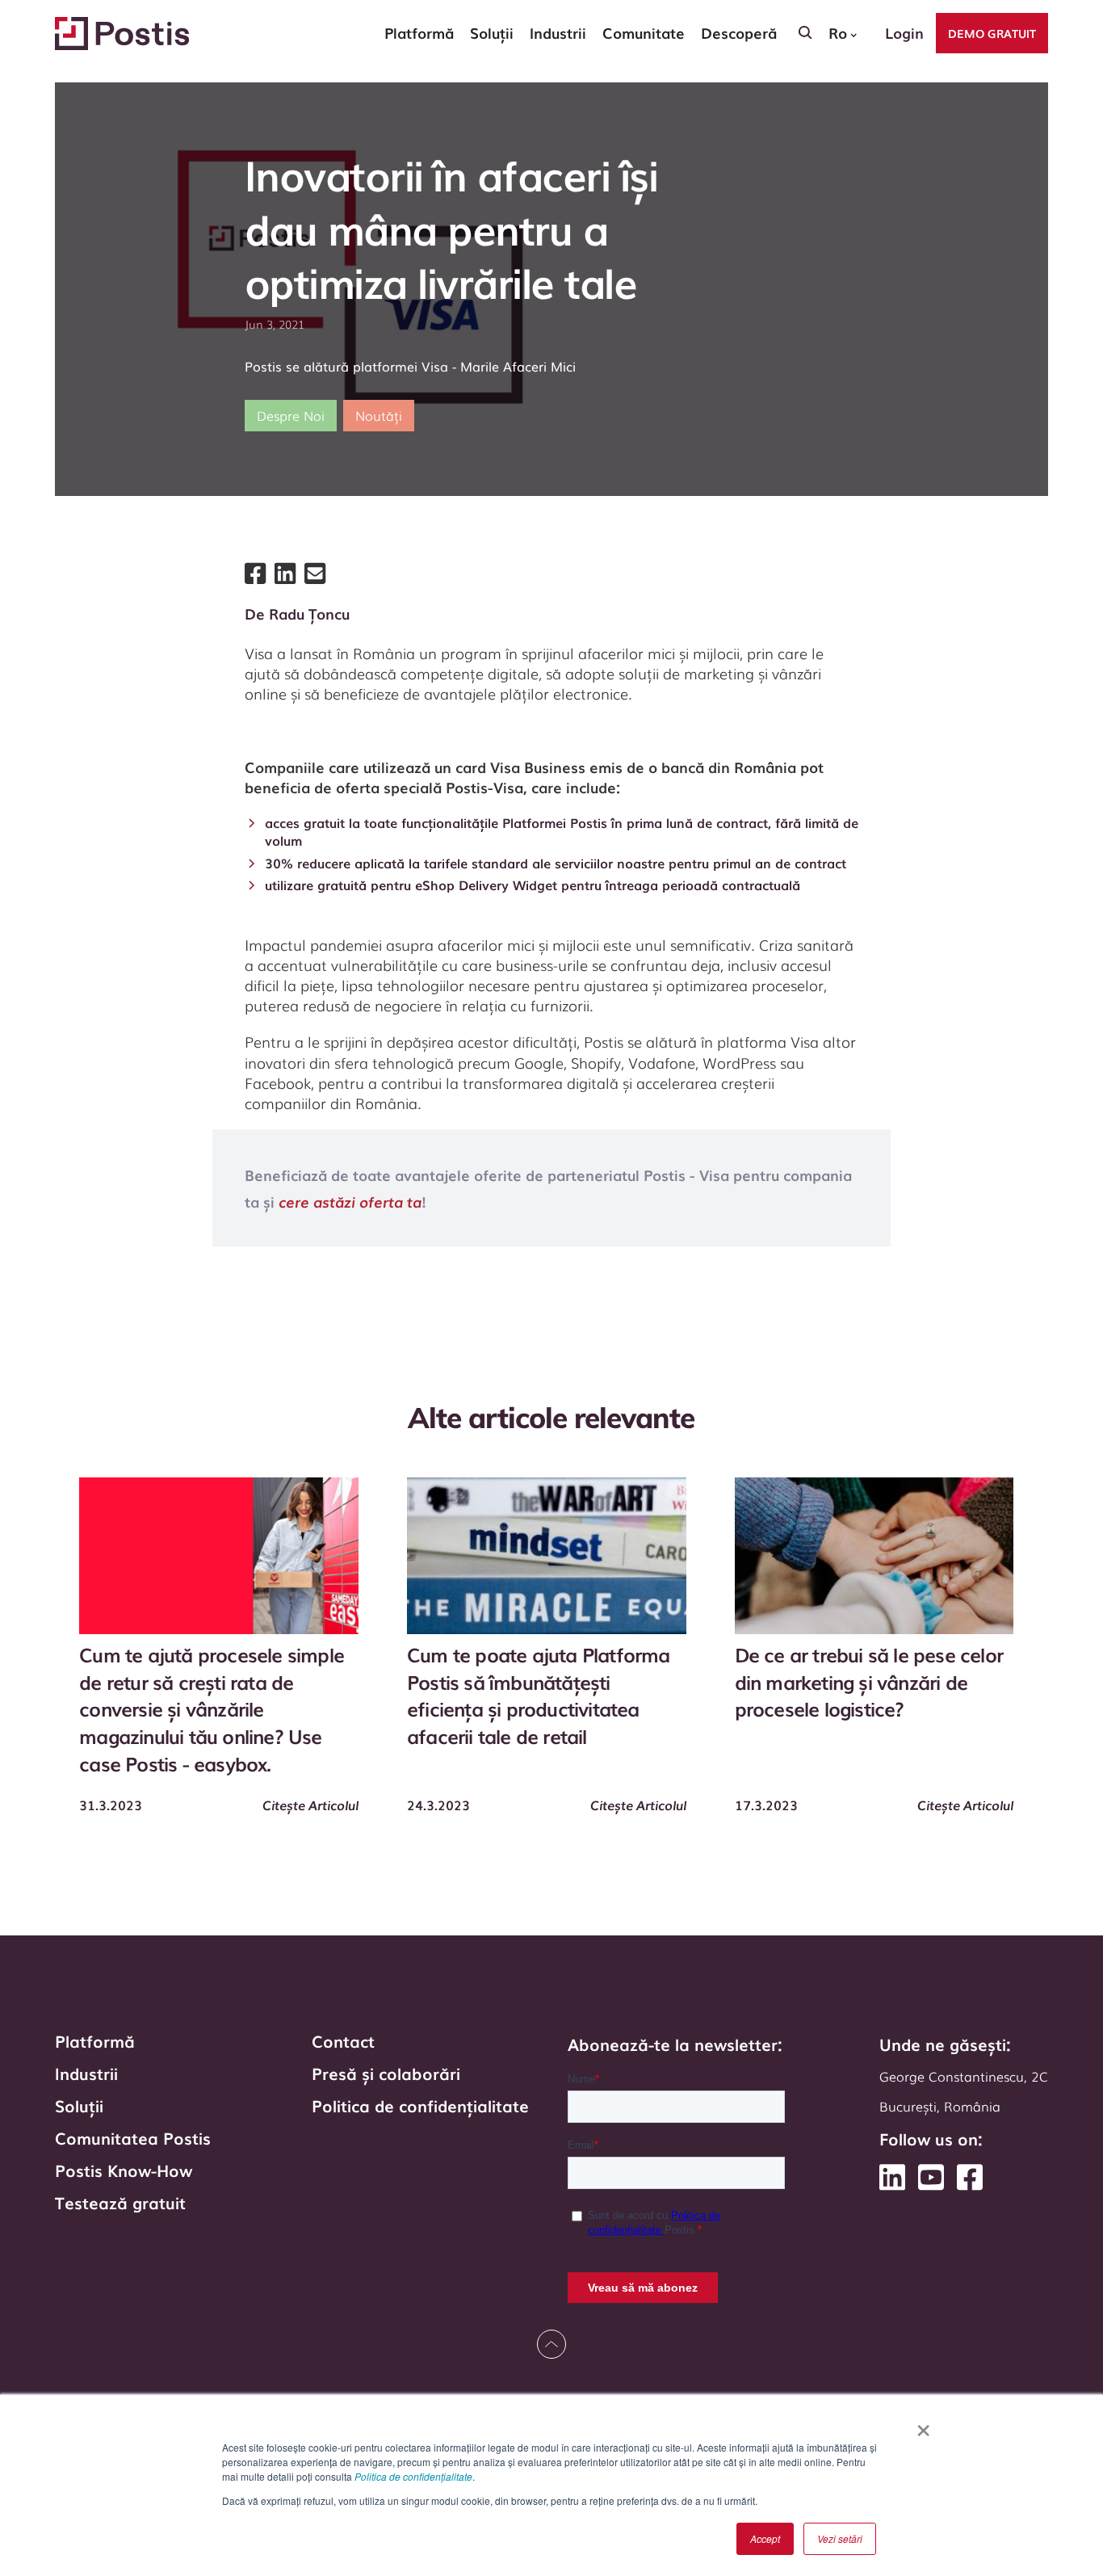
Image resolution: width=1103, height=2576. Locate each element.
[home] (122, 34)
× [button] (923, 2425)
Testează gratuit (120, 2202)
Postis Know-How (124, 2170)
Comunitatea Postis (133, 2137)
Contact (343, 2040)
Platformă (95, 2040)
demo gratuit (992, 33)
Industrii (86, 2073)
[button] (419, 33)
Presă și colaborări (386, 2073)
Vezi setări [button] (840, 2538)
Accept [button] (765, 2538)
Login (904, 32)
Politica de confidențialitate (413, 2476)
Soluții (79, 2105)
